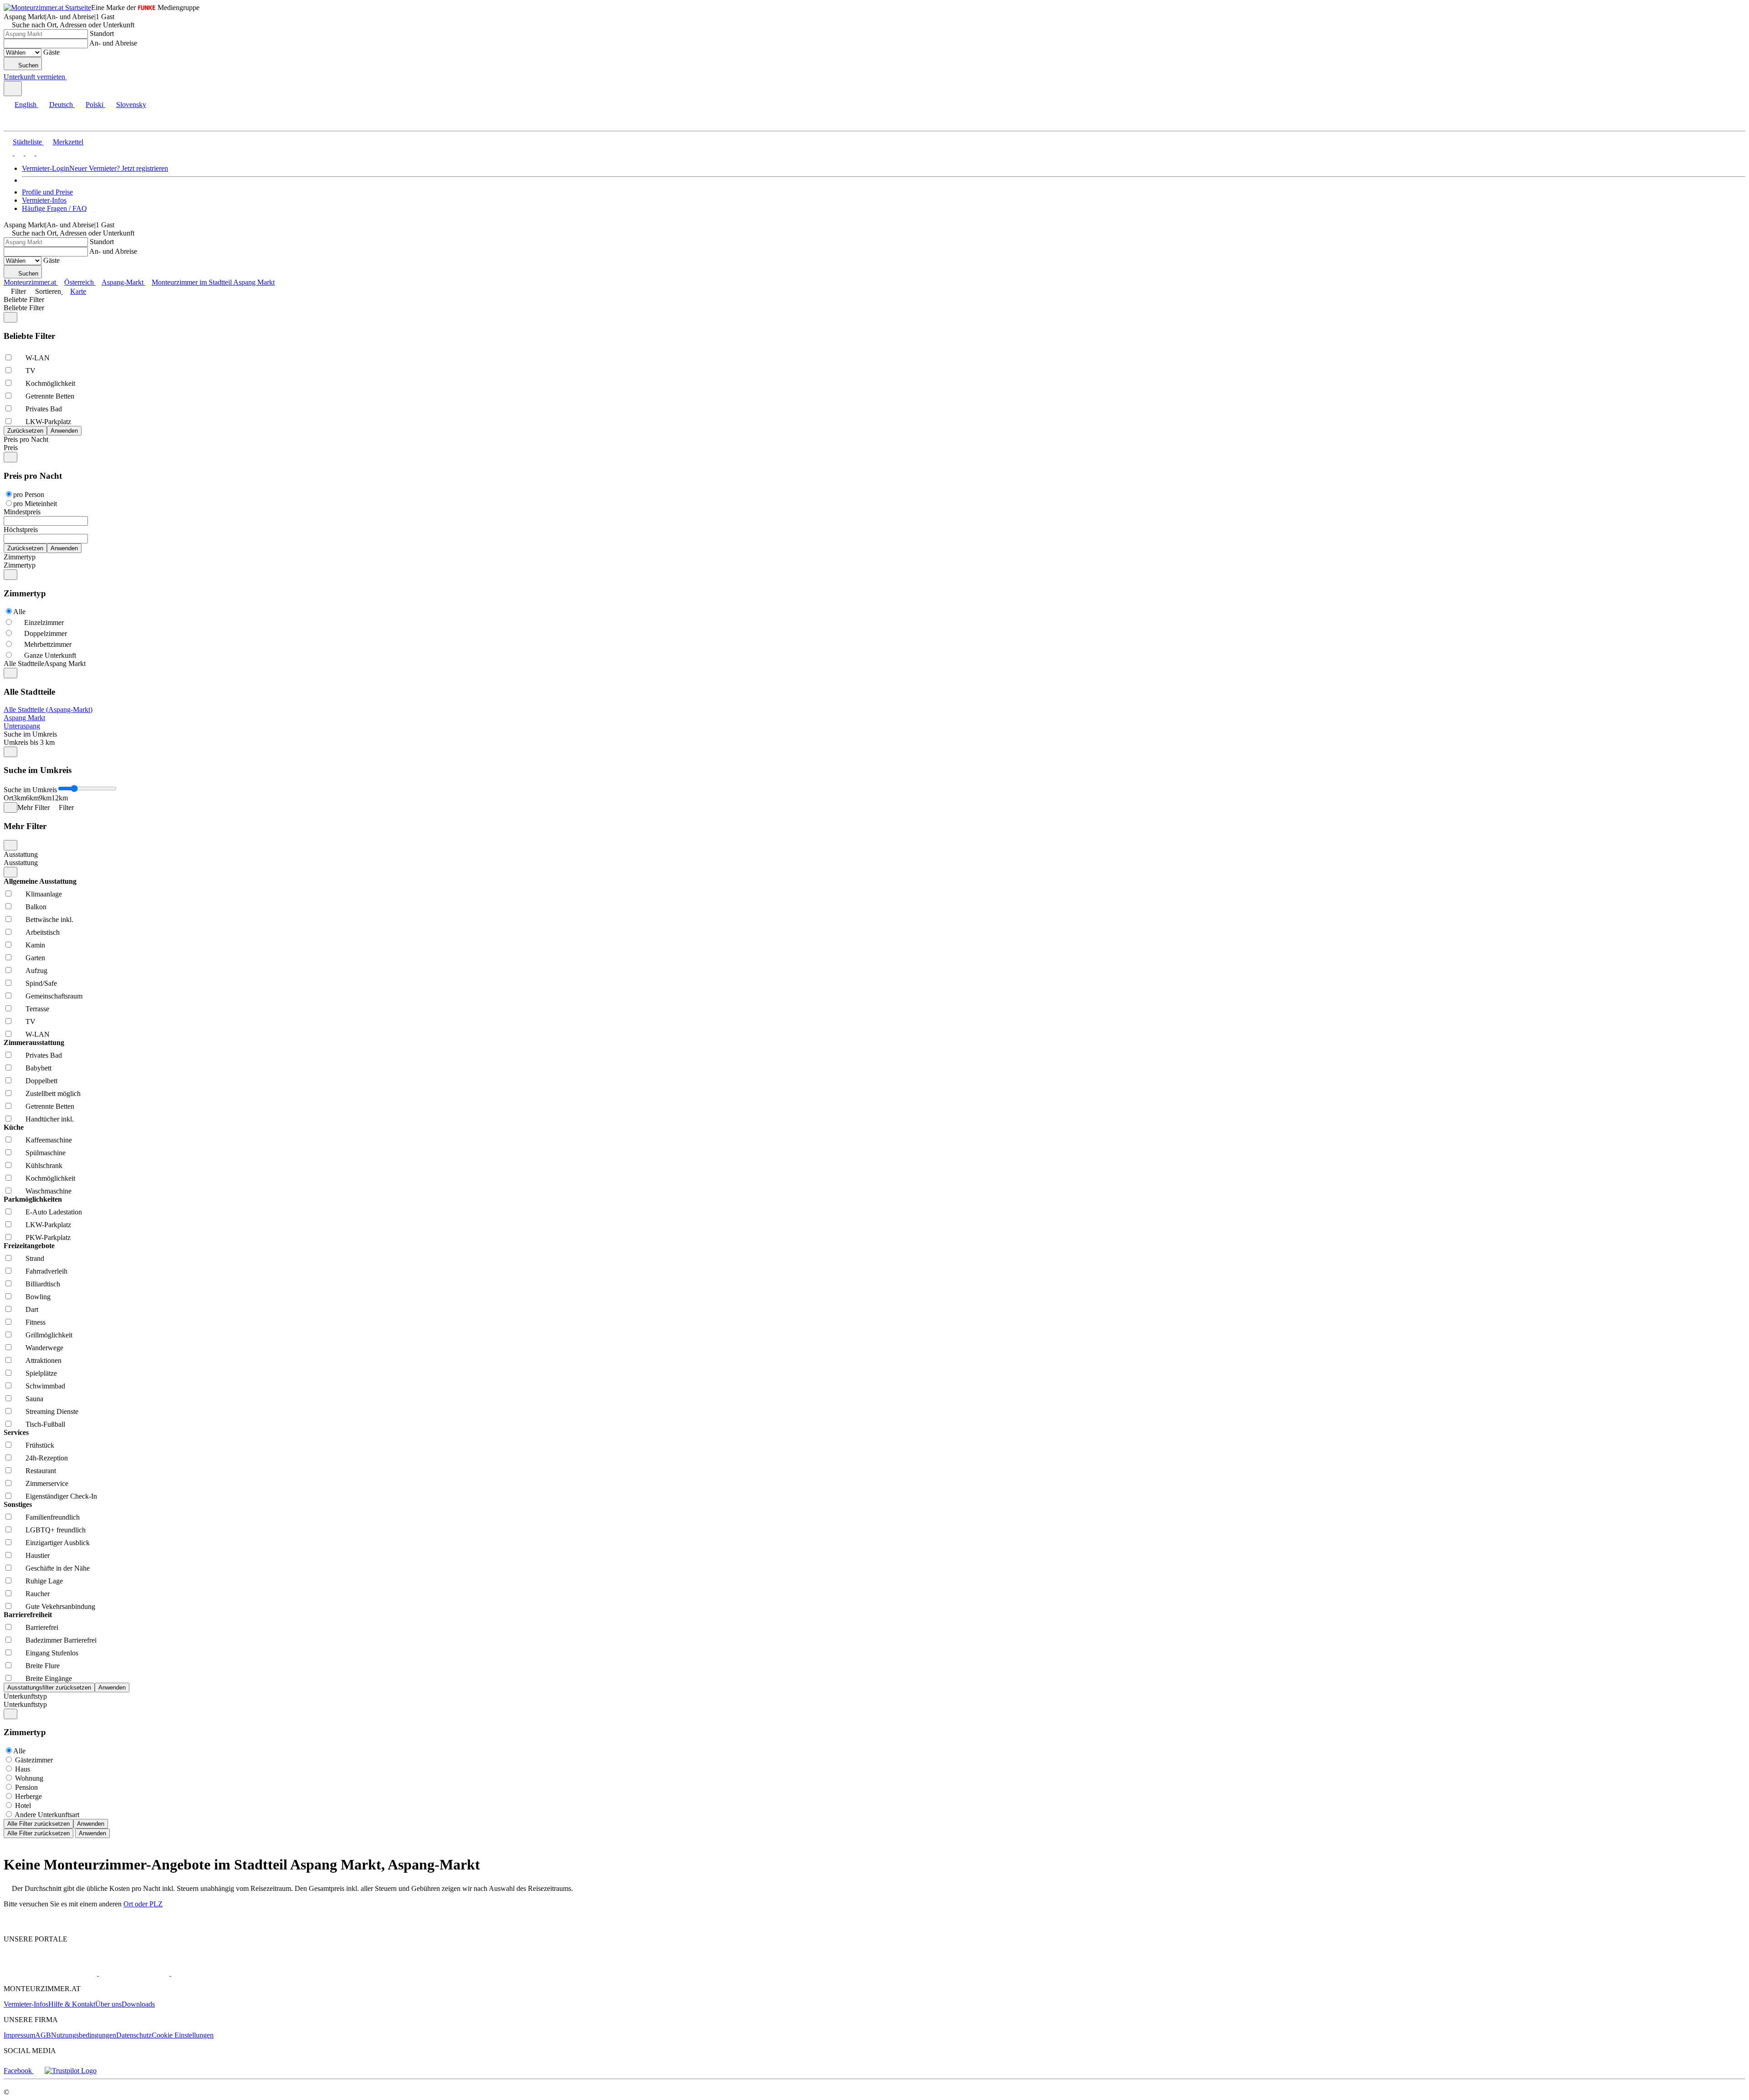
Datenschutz (134, 2035)
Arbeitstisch (43, 932)
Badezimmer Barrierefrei (61, 1640)
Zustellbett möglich (53, 1094)
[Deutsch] (18, 153)
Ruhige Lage (44, 1581)
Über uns (108, 2004)
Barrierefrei (42, 1627)
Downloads (138, 2004)
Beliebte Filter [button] (24, 308)
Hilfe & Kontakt (72, 2004)
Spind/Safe (41, 983)
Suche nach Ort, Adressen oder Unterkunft (73, 25)
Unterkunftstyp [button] (25, 1704)
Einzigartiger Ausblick (58, 1543)
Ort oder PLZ (143, 1904)
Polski (95, 105)
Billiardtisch (43, 1284)
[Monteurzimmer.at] (50, 1973)
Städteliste (27, 142)
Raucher (38, 1594)
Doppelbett (41, 1081)
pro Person (29, 494)
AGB (43, 2035)
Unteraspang (22, 726)
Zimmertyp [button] (20, 565)
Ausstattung (21, 854)
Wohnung (29, 1778)
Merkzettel (68, 142)
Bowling (38, 1297)
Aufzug (36, 971)
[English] (8, 153)
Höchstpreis (21, 530)
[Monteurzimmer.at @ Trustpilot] (71, 2071)
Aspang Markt (24, 718)
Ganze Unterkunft (50, 655)
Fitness (36, 1322)
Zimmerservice (47, 1483)
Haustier (38, 1555)
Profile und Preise (47, 192)
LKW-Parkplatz (48, 422)
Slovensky (131, 105)
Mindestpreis (22, 512)
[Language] (13, 89)
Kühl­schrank (44, 1165)
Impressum (19, 2035)
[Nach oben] (9, 1923)
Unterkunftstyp (25, 1696)
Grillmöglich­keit (49, 1335)
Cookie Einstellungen (183, 2035)
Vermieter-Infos (44, 200)
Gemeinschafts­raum (54, 996)
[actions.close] (10, 317)
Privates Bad (44, 409)
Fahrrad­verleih (46, 1271)
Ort (8, 798)
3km (20, 798)
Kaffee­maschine (49, 1140)
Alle (19, 612)
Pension (26, 1787)
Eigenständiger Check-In (61, 1496)
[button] (16, 123)
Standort (102, 33)
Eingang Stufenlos (52, 1653)
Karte (78, 291)
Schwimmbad (45, 1386)
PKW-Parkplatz (48, 1237)
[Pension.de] (133, 1973)
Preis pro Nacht (26, 439)
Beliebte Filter (24, 300)
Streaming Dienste (52, 1411)
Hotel (23, 1805)
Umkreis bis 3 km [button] (29, 742)
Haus (23, 1769)
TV (31, 371)
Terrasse (37, 1009)
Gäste (51, 52)
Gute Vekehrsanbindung (60, 1606)
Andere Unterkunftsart (47, 1815)
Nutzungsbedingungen (84, 2035)
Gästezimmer (34, 1760)
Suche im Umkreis (30, 734)
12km (60, 798)
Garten (35, 958)
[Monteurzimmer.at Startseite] (47, 8)
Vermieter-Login (46, 168)
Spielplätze (41, 1373)
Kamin (35, 945)
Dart (32, 1309)
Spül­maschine (46, 1153)
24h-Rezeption (47, 1458)
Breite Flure (43, 1666)
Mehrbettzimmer (48, 644)
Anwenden (91, 1824)
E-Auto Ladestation (54, 1212)
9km (45, 798)
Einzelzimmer (44, 622)
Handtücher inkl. (50, 1119)
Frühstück (40, 1445)
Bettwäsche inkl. (49, 919)
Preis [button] (11, 448)
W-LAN (38, 358)
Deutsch (61, 105)
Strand (35, 1258)
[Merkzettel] (71, 77)
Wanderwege (44, 1348)
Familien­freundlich (53, 1517)
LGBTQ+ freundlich (56, 1530)
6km (32, 798)
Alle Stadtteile (24, 663)
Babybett (38, 1068)
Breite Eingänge (49, 1678)
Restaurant (41, 1471)
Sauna (34, 1399)
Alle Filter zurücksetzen (38, 1824)
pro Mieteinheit (35, 504)
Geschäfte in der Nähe (58, 1568)
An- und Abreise (113, 43)
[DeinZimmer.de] (218, 1973)
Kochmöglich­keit (50, 383)
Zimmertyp (20, 557)
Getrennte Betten (50, 396)
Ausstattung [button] (21, 863)
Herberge (28, 1796)
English (26, 105)
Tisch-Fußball (45, 1424)
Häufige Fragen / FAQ (54, 208)
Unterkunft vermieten (34, 77)
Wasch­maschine (49, 1191)
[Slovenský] (40, 153)
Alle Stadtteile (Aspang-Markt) (48, 709)
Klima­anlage (44, 894)
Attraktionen (43, 1360)
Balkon (36, 907)
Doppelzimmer (46, 633)
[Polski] (29, 153)
